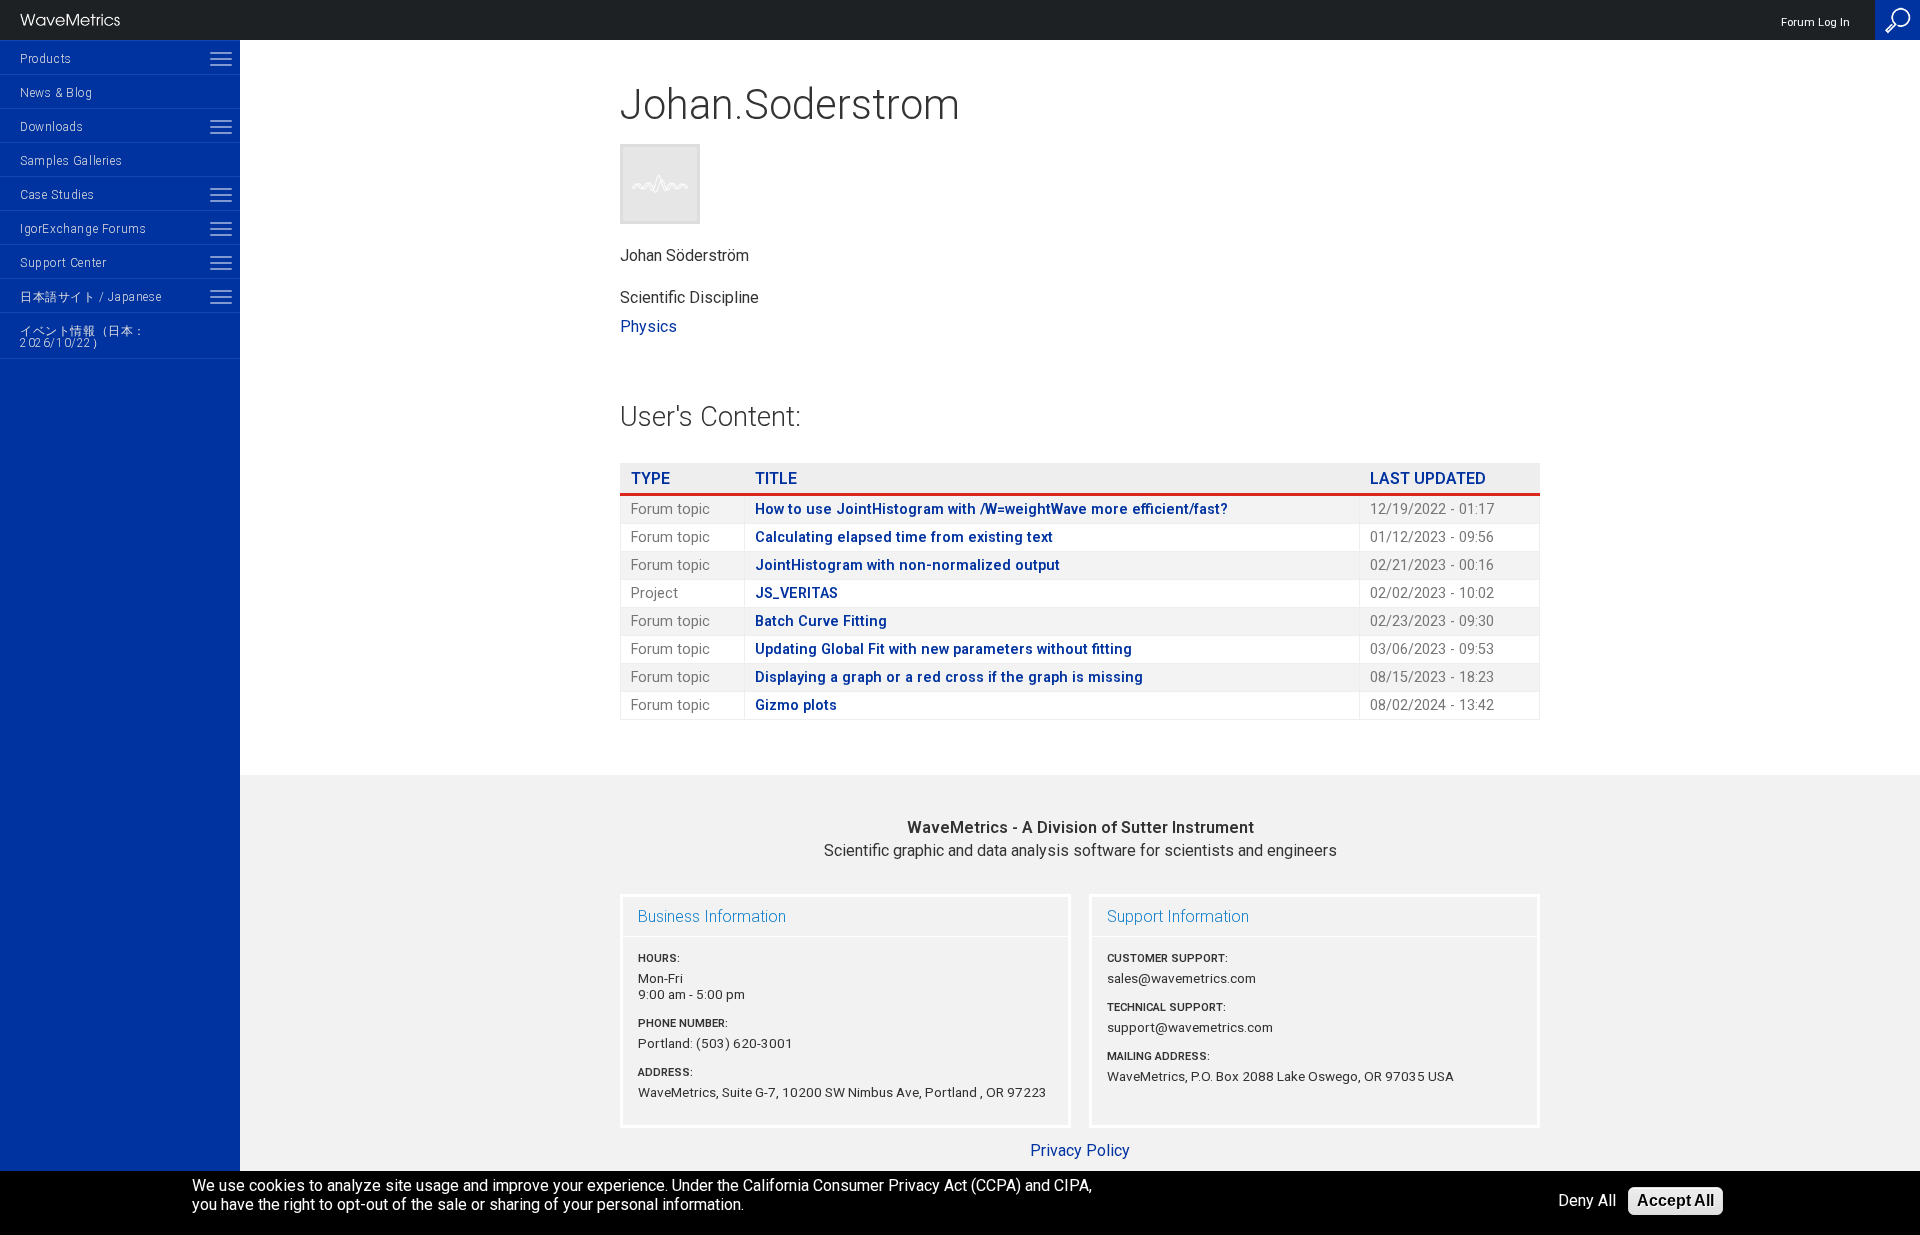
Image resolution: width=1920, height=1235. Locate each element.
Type (650, 478)
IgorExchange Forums (83, 229)
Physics (648, 326)
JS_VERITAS (796, 593)
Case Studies (57, 195)
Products (46, 59)
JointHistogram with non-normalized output (907, 565)
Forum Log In (1815, 22)
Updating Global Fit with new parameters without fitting (943, 649)
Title (776, 478)
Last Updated (1428, 478)
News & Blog (56, 93)
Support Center (63, 263)
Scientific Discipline (689, 297)
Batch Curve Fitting (821, 621)
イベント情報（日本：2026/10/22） (83, 337)
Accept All (1675, 1200)
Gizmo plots (796, 705)
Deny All (1587, 1201)
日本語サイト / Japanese (90, 297)
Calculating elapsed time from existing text (904, 537)
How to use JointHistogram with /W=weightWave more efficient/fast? (991, 509)
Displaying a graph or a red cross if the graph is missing (949, 677)
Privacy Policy (1080, 1150)
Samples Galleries (71, 161)
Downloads (51, 127)
